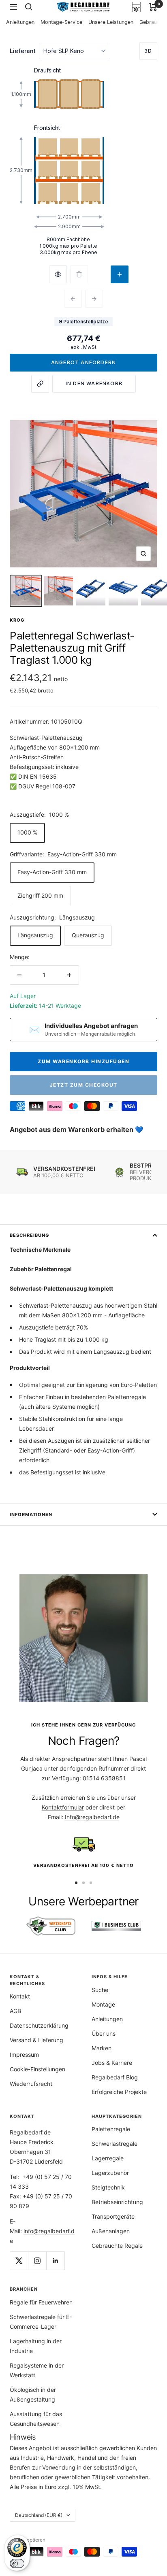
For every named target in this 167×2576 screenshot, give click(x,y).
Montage (103, 2004)
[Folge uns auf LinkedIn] (55, 2261)
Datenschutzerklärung (39, 2025)
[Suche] (29, 7)
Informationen (31, 1514)
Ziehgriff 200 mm (40, 895)
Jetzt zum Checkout (84, 1085)
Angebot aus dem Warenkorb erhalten (72, 1130)
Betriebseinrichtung (117, 2202)
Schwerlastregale (115, 2144)
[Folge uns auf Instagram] (37, 2261)
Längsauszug (35, 935)
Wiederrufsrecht (31, 2084)
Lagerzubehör (110, 2173)
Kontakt (20, 1996)
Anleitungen (20, 22)
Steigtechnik (108, 2187)
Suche (100, 1990)
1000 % (27, 832)
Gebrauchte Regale (117, 2246)
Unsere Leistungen (111, 22)
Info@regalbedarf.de (92, 1817)
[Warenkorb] (153, 7)
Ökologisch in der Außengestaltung (33, 2394)
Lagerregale (108, 2158)
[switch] (17, 2563)
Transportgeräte (113, 2216)
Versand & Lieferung (36, 2040)
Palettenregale (111, 2129)
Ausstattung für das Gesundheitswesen (36, 2419)
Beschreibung (29, 1235)
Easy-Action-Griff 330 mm (52, 872)
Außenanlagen (111, 2231)
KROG (17, 620)
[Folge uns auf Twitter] (19, 2261)
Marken (102, 2048)
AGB (15, 2011)
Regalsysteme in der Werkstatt (37, 2370)
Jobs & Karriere (112, 2063)
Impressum (24, 2055)
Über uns (104, 2033)
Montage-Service (61, 22)
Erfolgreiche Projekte (119, 2092)
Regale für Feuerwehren (41, 2302)
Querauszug (88, 935)
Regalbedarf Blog (115, 2077)
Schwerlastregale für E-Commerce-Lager (41, 2322)
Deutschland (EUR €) (39, 2515)
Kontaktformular (63, 1807)
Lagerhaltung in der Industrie (36, 2346)
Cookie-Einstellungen (37, 2069)
